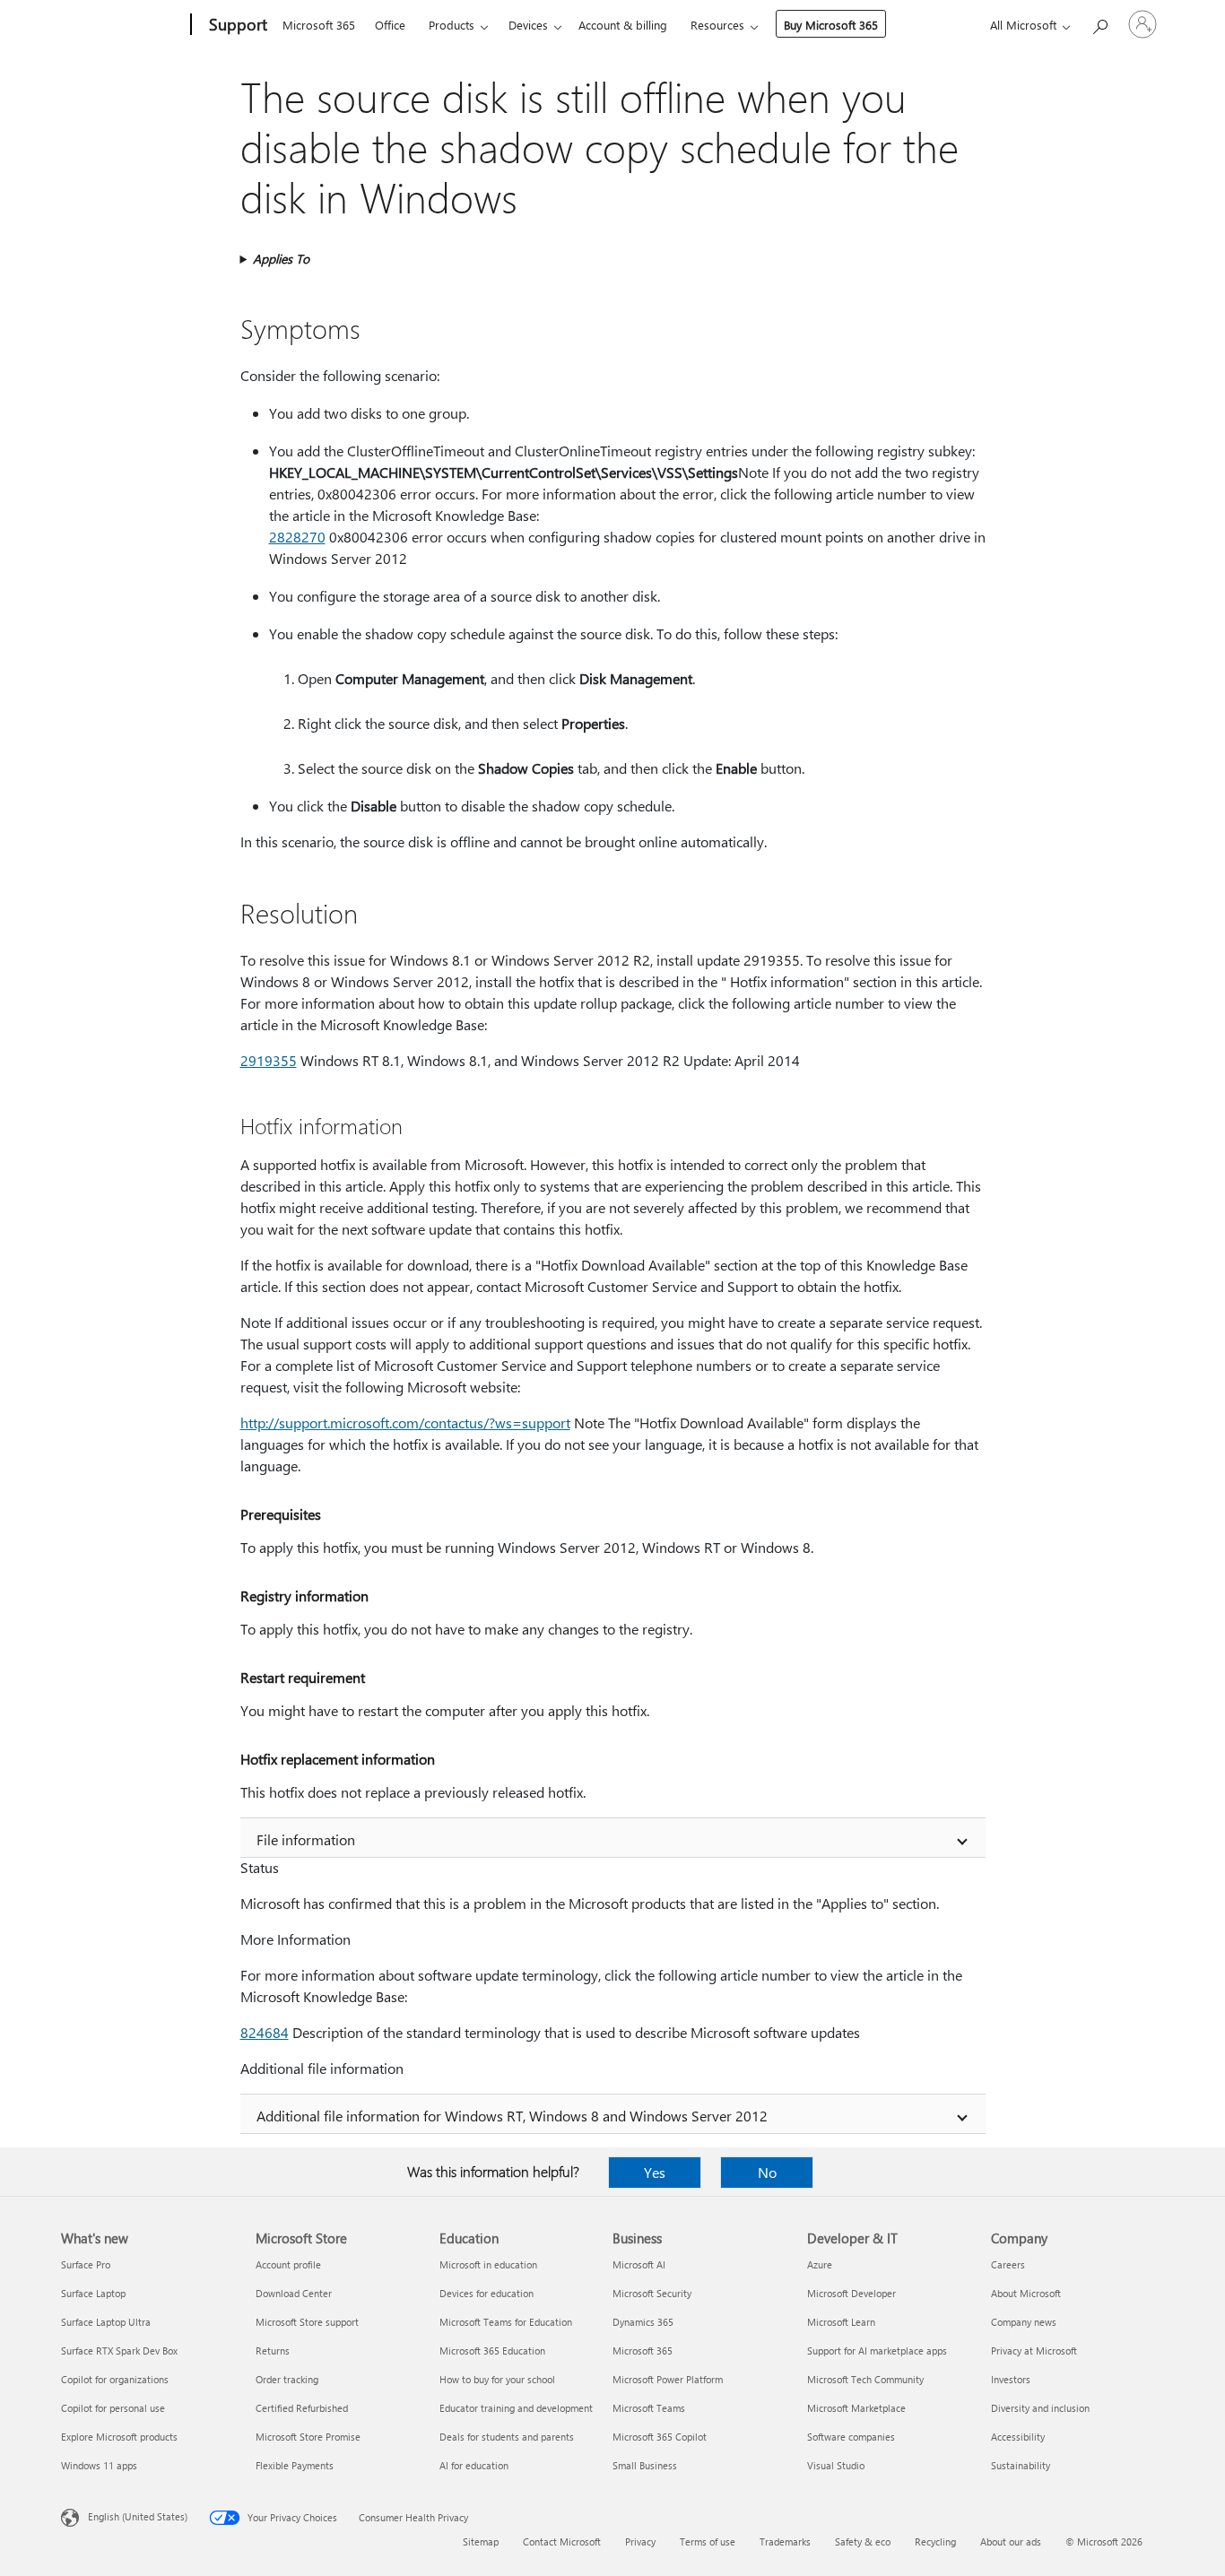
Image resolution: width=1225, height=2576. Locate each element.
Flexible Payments (295, 2465)
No (767, 2172)
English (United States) (138, 2516)
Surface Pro (86, 2264)
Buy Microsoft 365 (831, 25)
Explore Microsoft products (119, 2437)
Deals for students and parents (507, 2437)
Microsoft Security (652, 2293)
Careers (1008, 2264)
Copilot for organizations (115, 2379)
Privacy (640, 2541)
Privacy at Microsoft (1034, 2350)
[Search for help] (1099, 23)
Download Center (294, 2293)
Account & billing (623, 25)
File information (306, 1839)
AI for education (474, 2465)
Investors (1011, 2379)
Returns (273, 2350)
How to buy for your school (497, 2379)
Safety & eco (863, 2541)
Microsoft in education (488, 2264)
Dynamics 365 (643, 2322)
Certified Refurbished (302, 2408)
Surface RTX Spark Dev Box (119, 2350)
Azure (820, 2264)
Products (452, 25)
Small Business (645, 2465)
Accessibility (1018, 2437)
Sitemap (481, 2541)
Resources (717, 25)
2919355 (269, 1060)
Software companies (851, 2437)
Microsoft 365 (319, 25)
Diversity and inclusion (1040, 2408)
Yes (655, 2172)
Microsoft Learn (841, 2322)
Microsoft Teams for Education (506, 2322)
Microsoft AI (639, 2264)
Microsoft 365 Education (492, 2350)
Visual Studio (836, 2465)
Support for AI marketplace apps (877, 2350)
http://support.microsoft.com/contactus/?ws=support (405, 1422)
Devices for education (487, 2293)
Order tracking (287, 2379)
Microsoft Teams (649, 2408)
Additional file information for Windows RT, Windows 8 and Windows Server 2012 (512, 2116)
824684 (265, 2032)
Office (390, 25)
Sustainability (1021, 2465)
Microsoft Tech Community (865, 2379)
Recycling (935, 2541)
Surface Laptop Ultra (106, 2322)
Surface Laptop (93, 2293)
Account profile (288, 2264)
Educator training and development (516, 2408)
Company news (1024, 2322)
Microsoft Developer (851, 2293)
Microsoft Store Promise (308, 2437)
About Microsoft (1026, 2293)
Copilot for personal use (113, 2408)
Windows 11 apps (99, 2465)
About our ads (1011, 2541)
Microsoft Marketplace (856, 2408)
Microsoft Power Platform (668, 2379)
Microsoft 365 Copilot (660, 2437)
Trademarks (785, 2541)
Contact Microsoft (562, 2541)
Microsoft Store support (307, 2322)
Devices (528, 25)
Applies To (281, 259)
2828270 (297, 537)
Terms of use (708, 2541)
